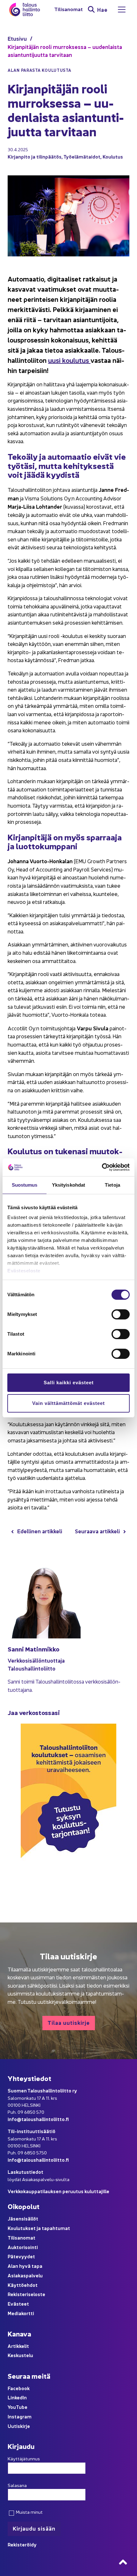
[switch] (121, 1314)
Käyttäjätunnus (24, 2458)
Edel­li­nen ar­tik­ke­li (40, 1531)
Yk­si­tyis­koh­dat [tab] (68, 1185)
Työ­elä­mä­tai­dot (82, 156)
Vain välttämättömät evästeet (68, 1403)
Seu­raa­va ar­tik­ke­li (97, 1531)
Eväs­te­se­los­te (24, 1271)
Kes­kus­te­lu (20, 2355)
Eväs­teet (18, 2304)
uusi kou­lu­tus (69, 360)
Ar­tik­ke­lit (18, 2346)
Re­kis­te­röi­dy (22, 2544)
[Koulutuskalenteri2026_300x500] (68, 1880)
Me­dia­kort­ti (21, 2313)
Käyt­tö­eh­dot (23, 2285)
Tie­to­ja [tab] (112, 1185)
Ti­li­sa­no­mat (68, 9)
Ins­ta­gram (20, 2416)
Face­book (19, 2388)
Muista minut (29, 2512)
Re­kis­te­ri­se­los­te (26, 2294)
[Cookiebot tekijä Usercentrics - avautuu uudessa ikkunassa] (102, 1167)
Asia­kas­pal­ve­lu (25, 2275)
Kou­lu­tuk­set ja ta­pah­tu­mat (39, 2228)
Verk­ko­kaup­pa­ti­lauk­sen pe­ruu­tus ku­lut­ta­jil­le (58, 2191)
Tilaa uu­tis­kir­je (69, 2022)
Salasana (17, 2485)
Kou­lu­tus (113, 156)
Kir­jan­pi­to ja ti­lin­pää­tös (35, 156)
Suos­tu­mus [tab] (25, 1185)
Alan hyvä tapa (25, 2266)
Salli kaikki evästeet (69, 1383)
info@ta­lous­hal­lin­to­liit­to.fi (38, 2119)
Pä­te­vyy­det (21, 2256)
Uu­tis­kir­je (19, 2426)
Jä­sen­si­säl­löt (23, 2218)
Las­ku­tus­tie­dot (25, 2172)
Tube (22, 2407)
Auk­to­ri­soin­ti (23, 2247)
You (12, 2407)
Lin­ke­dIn (17, 2397)
